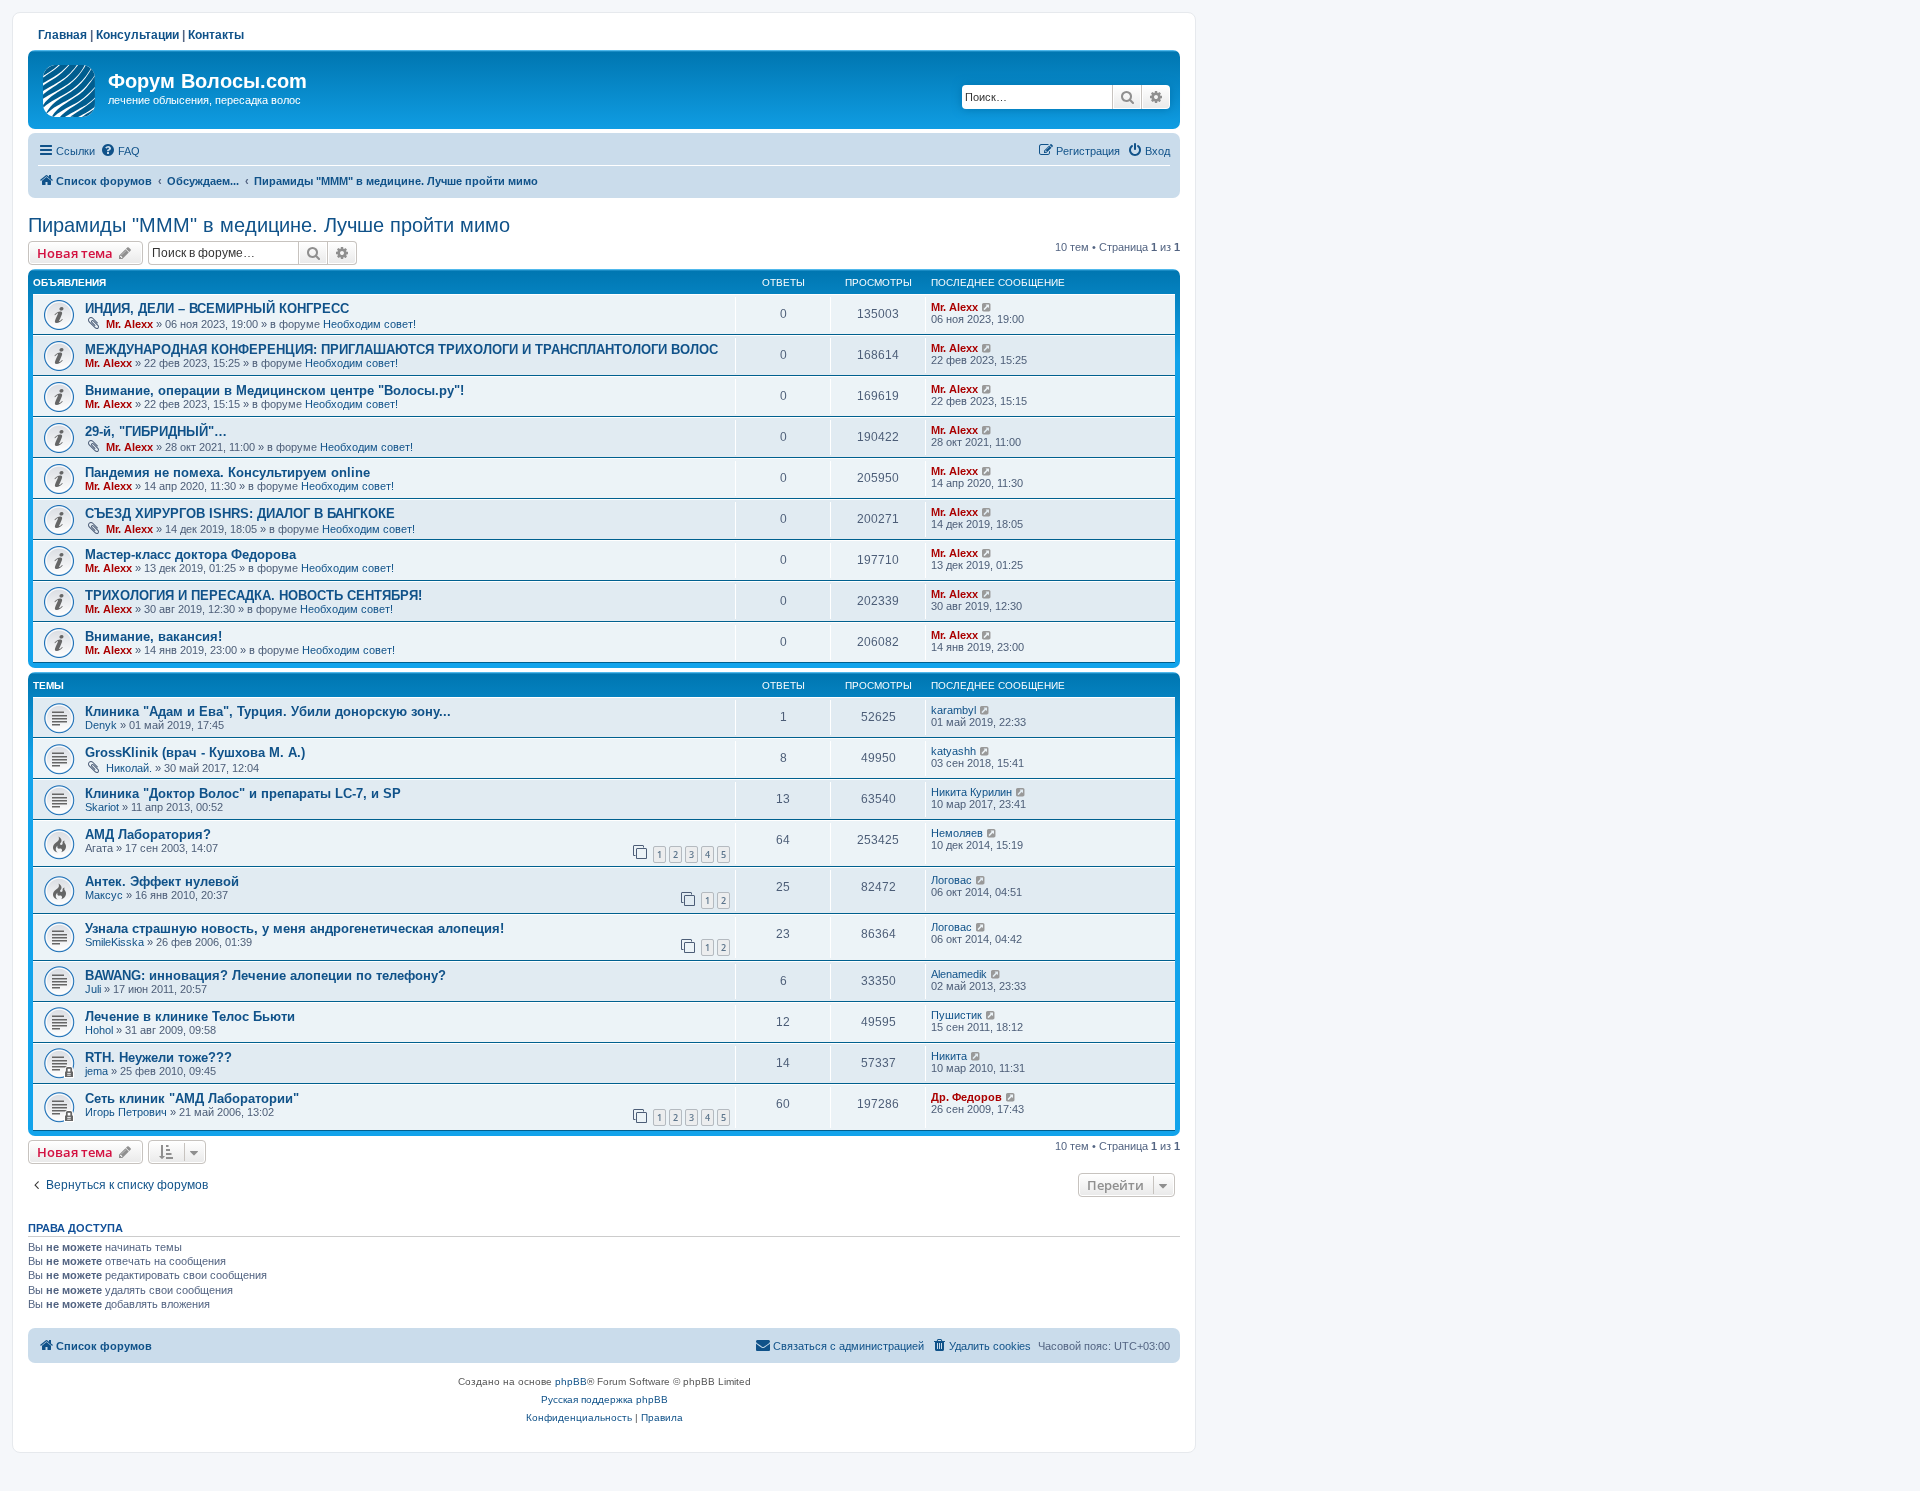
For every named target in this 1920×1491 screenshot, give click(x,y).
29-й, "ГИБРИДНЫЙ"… (156, 431)
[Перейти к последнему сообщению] (987, 307)
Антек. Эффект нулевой (162, 881)
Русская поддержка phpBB (604, 1399)
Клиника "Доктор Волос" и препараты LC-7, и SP (243, 793)
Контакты (216, 35)
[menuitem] (120, 151)
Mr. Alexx (129, 324)
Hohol (99, 1030)
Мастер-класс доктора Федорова (190, 554)
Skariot (102, 807)
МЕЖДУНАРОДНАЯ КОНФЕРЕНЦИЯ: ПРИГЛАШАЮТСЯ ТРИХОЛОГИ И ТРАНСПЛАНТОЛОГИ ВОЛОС (401, 349)
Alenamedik (959, 974)
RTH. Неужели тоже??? (158, 1057)
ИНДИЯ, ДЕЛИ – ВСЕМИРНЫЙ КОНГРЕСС (217, 308)
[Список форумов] (70, 87)
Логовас (951, 880)
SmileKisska (114, 942)
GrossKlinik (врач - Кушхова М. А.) (195, 752)
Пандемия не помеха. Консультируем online (227, 472)
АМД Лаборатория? (148, 834)
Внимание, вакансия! (153, 636)
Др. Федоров (966, 1097)
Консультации (137, 35)
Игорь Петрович (126, 1112)
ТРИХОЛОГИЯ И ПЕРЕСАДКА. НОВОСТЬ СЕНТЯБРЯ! (253, 595)
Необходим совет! (369, 324)
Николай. (129, 768)
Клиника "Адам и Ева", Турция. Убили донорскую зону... (268, 711)
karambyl (953, 710)
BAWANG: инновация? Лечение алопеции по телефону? (265, 975)
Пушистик (956, 1015)
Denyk (101, 725)
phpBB (571, 1381)
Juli (93, 989)
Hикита (949, 1056)
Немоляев (957, 833)
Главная (62, 35)
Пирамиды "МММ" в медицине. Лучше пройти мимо (269, 225)
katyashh (953, 751)
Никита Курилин (971, 792)
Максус (104, 895)
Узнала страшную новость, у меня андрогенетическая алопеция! (294, 928)
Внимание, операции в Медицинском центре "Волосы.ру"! (274, 390)
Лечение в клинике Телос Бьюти (190, 1016)
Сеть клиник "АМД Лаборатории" (192, 1098)
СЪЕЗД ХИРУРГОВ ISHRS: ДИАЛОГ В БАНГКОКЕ (240, 513)
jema (96, 1071)
